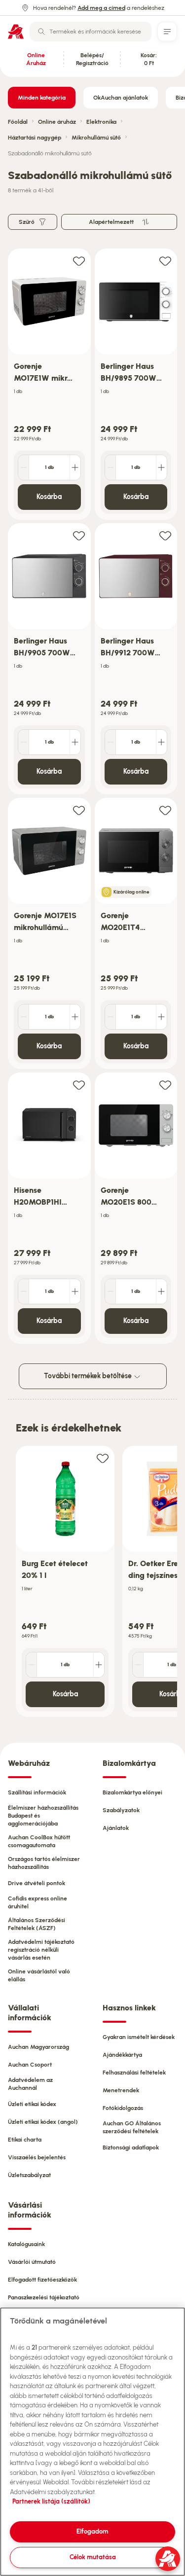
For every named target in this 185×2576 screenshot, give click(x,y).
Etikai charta (25, 2140)
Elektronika (101, 122)
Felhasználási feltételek (134, 2073)
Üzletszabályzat (29, 2175)
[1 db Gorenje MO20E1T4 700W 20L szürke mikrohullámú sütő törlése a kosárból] (111, 1017)
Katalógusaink (26, 2244)
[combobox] (91, 32)
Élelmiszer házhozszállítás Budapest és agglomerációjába (43, 1816)
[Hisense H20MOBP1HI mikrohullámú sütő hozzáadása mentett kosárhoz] (79, 1085)
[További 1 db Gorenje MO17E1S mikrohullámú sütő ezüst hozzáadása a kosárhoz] (75, 1017)
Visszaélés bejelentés (37, 2157)
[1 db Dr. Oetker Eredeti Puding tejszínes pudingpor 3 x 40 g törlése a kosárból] (138, 1665)
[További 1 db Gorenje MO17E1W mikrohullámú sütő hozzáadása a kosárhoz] (75, 467)
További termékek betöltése (89, 1376)
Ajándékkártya (122, 2055)
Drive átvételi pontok (37, 1883)
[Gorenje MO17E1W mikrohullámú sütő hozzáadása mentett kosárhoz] (79, 261)
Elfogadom (92, 2531)
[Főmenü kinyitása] (167, 32)
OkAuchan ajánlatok (121, 98)
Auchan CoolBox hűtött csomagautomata (39, 1841)
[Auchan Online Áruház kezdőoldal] (16, 32)
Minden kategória (42, 98)
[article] (49, 384)
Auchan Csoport (30, 2065)
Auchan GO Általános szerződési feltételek (132, 2127)
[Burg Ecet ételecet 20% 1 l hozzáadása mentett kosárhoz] (103, 1458)
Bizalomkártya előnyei (132, 1792)
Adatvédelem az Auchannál (30, 2084)
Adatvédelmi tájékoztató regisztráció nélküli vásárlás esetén (41, 1950)
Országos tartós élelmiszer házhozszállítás (44, 1863)
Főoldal (18, 122)
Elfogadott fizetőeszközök (42, 2280)
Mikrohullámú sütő (96, 138)
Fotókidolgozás (123, 2108)
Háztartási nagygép (35, 138)
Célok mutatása (93, 2557)
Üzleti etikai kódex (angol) (43, 2122)
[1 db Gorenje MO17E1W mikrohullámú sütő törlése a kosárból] (24, 467)
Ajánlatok (116, 1828)
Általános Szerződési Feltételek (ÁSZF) (37, 1924)
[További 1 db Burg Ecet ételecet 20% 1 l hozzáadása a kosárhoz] (99, 1665)
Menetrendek (121, 2090)
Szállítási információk (37, 1792)
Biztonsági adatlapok (131, 2147)
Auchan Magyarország (38, 2047)
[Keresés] (41, 32)
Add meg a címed (101, 8)
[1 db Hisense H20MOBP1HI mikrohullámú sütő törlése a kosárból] (24, 1291)
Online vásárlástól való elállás (39, 1975)
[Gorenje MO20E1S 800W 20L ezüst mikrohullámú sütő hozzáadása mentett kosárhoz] (165, 1085)
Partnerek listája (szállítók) (51, 2501)
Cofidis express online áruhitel (37, 1902)
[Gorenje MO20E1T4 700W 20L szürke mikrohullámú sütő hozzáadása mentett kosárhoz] (165, 810)
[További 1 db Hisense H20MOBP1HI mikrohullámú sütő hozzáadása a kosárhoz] (75, 1291)
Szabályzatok (121, 1810)
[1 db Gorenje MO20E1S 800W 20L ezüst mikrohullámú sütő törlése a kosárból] (111, 1291)
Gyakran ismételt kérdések (139, 2037)
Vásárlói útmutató (32, 2262)
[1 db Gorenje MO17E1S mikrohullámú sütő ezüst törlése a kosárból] (24, 1017)
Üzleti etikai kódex (32, 2104)
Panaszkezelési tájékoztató (44, 2297)
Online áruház (57, 122)
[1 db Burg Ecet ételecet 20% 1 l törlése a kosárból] (32, 1665)
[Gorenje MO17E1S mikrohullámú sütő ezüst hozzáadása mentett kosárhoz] (79, 810)
